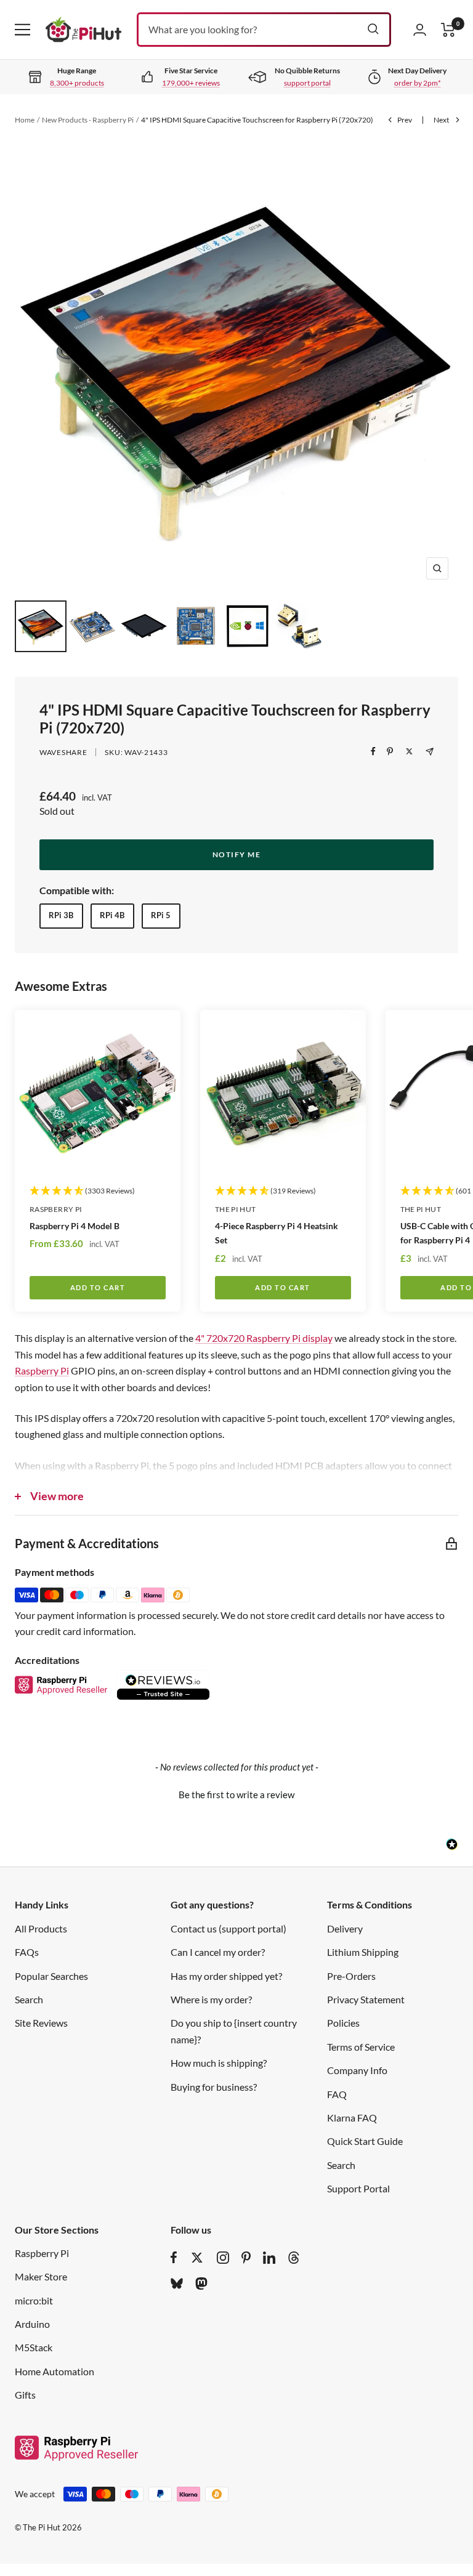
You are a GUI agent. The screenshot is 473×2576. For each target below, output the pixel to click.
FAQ (337, 2094)
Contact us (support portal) (228, 1928)
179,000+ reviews (191, 83)
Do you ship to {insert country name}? (234, 2031)
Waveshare (63, 752)
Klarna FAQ (352, 2118)
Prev (405, 120)
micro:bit (34, 2300)
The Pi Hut (236, 1209)
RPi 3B (61, 915)
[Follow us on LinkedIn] (269, 2258)
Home (25, 120)
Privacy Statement (366, 1999)
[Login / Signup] (420, 30)
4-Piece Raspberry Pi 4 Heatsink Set (277, 1233)
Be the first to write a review (236, 1795)
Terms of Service (361, 2047)
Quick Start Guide (365, 2141)
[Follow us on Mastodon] (201, 2283)
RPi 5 (161, 915)
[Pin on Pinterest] (390, 751)
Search (29, 1999)
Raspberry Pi (56, 1209)
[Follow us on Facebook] (174, 2258)
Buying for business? (214, 2087)
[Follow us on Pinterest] (246, 2258)
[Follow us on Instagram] (223, 2258)
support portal (307, 83)
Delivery (345, 1928)
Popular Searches (51, 1976)
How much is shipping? (219, 2063)
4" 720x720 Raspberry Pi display (264, 1338)
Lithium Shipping (363, 1952)
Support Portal (358, 2188)
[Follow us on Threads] (294, 2258)
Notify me (237, 854)
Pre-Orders (351, 1976)
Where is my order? (211, 1999)
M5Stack (34, 2347)
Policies (343, 2023)
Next (441, 120)
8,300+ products (77, 83)
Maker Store (41, 2276)
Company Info (357, 2070)
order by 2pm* (418, 83)
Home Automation (55, 2371)
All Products (41, 1928)
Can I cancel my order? (218, 1952)
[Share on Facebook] (373, 751)
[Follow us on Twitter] (197, 2258)
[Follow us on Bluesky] (177, 2283)
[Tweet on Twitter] (409, 751)
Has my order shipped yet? (226, 1976)
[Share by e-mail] (430, 752)
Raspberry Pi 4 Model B (75, 1226)
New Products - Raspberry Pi (88, 120)
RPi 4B (112, 915)
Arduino (32, 2324)
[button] (236, 1793)
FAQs (27, 1952)
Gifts (25, 2395)
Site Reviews (41, 2023)
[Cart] (448, 30)
